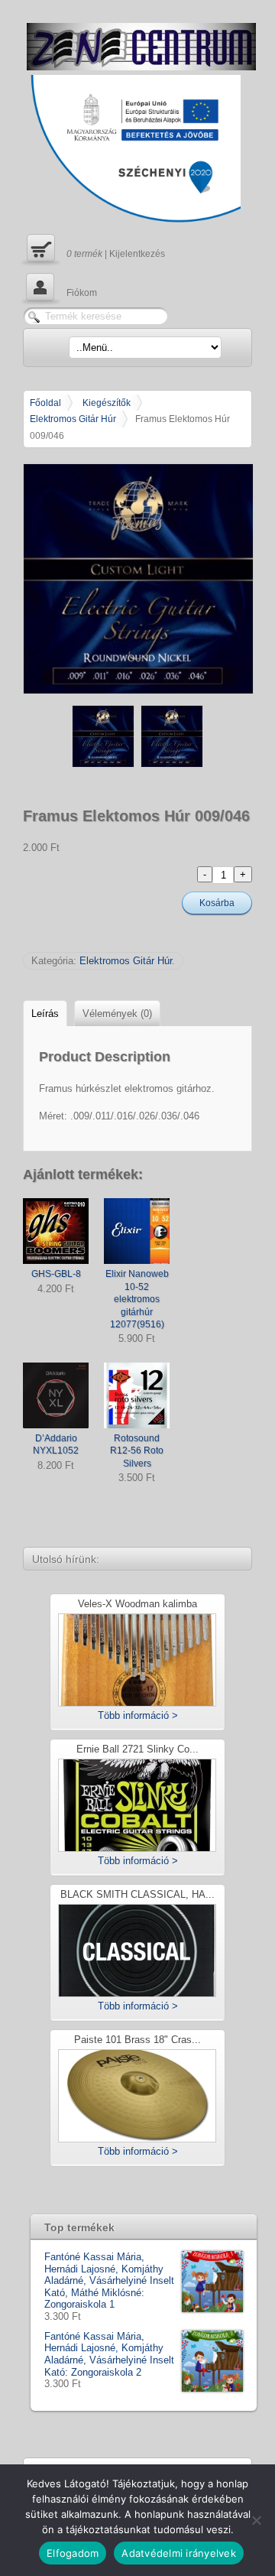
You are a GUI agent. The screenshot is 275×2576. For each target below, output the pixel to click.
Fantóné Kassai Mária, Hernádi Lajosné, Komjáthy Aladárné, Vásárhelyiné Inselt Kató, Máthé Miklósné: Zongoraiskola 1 (109, 2280)
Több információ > (138, 1715)
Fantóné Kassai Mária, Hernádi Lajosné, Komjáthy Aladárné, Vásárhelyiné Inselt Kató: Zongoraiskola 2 (109, 2354)
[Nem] (256, 2520)
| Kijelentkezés (94, 248)
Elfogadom (73, 2553)
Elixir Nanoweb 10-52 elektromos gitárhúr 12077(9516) (137, 1299)
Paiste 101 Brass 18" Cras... (137, 2040)
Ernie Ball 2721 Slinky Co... (137, 1750)
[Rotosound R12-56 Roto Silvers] (137, 1395)
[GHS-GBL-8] (56, 1231)
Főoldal (45, 403)
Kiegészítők (107, 403)
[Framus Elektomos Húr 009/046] (137, 579)
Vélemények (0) (117, 1014)
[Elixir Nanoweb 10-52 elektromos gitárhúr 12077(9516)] (137, 1231)
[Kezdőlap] (141, 47)
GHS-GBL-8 (56, 1273)
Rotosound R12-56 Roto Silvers (137, 1450)
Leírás (45, 1014)
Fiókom (60, 287)
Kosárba (217, 903)
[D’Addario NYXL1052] (56, 1395)
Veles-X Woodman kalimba (137, 1605)
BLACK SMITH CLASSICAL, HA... (137, 1895)
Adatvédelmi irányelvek (179, 2553)
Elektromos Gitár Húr (73, 419)
